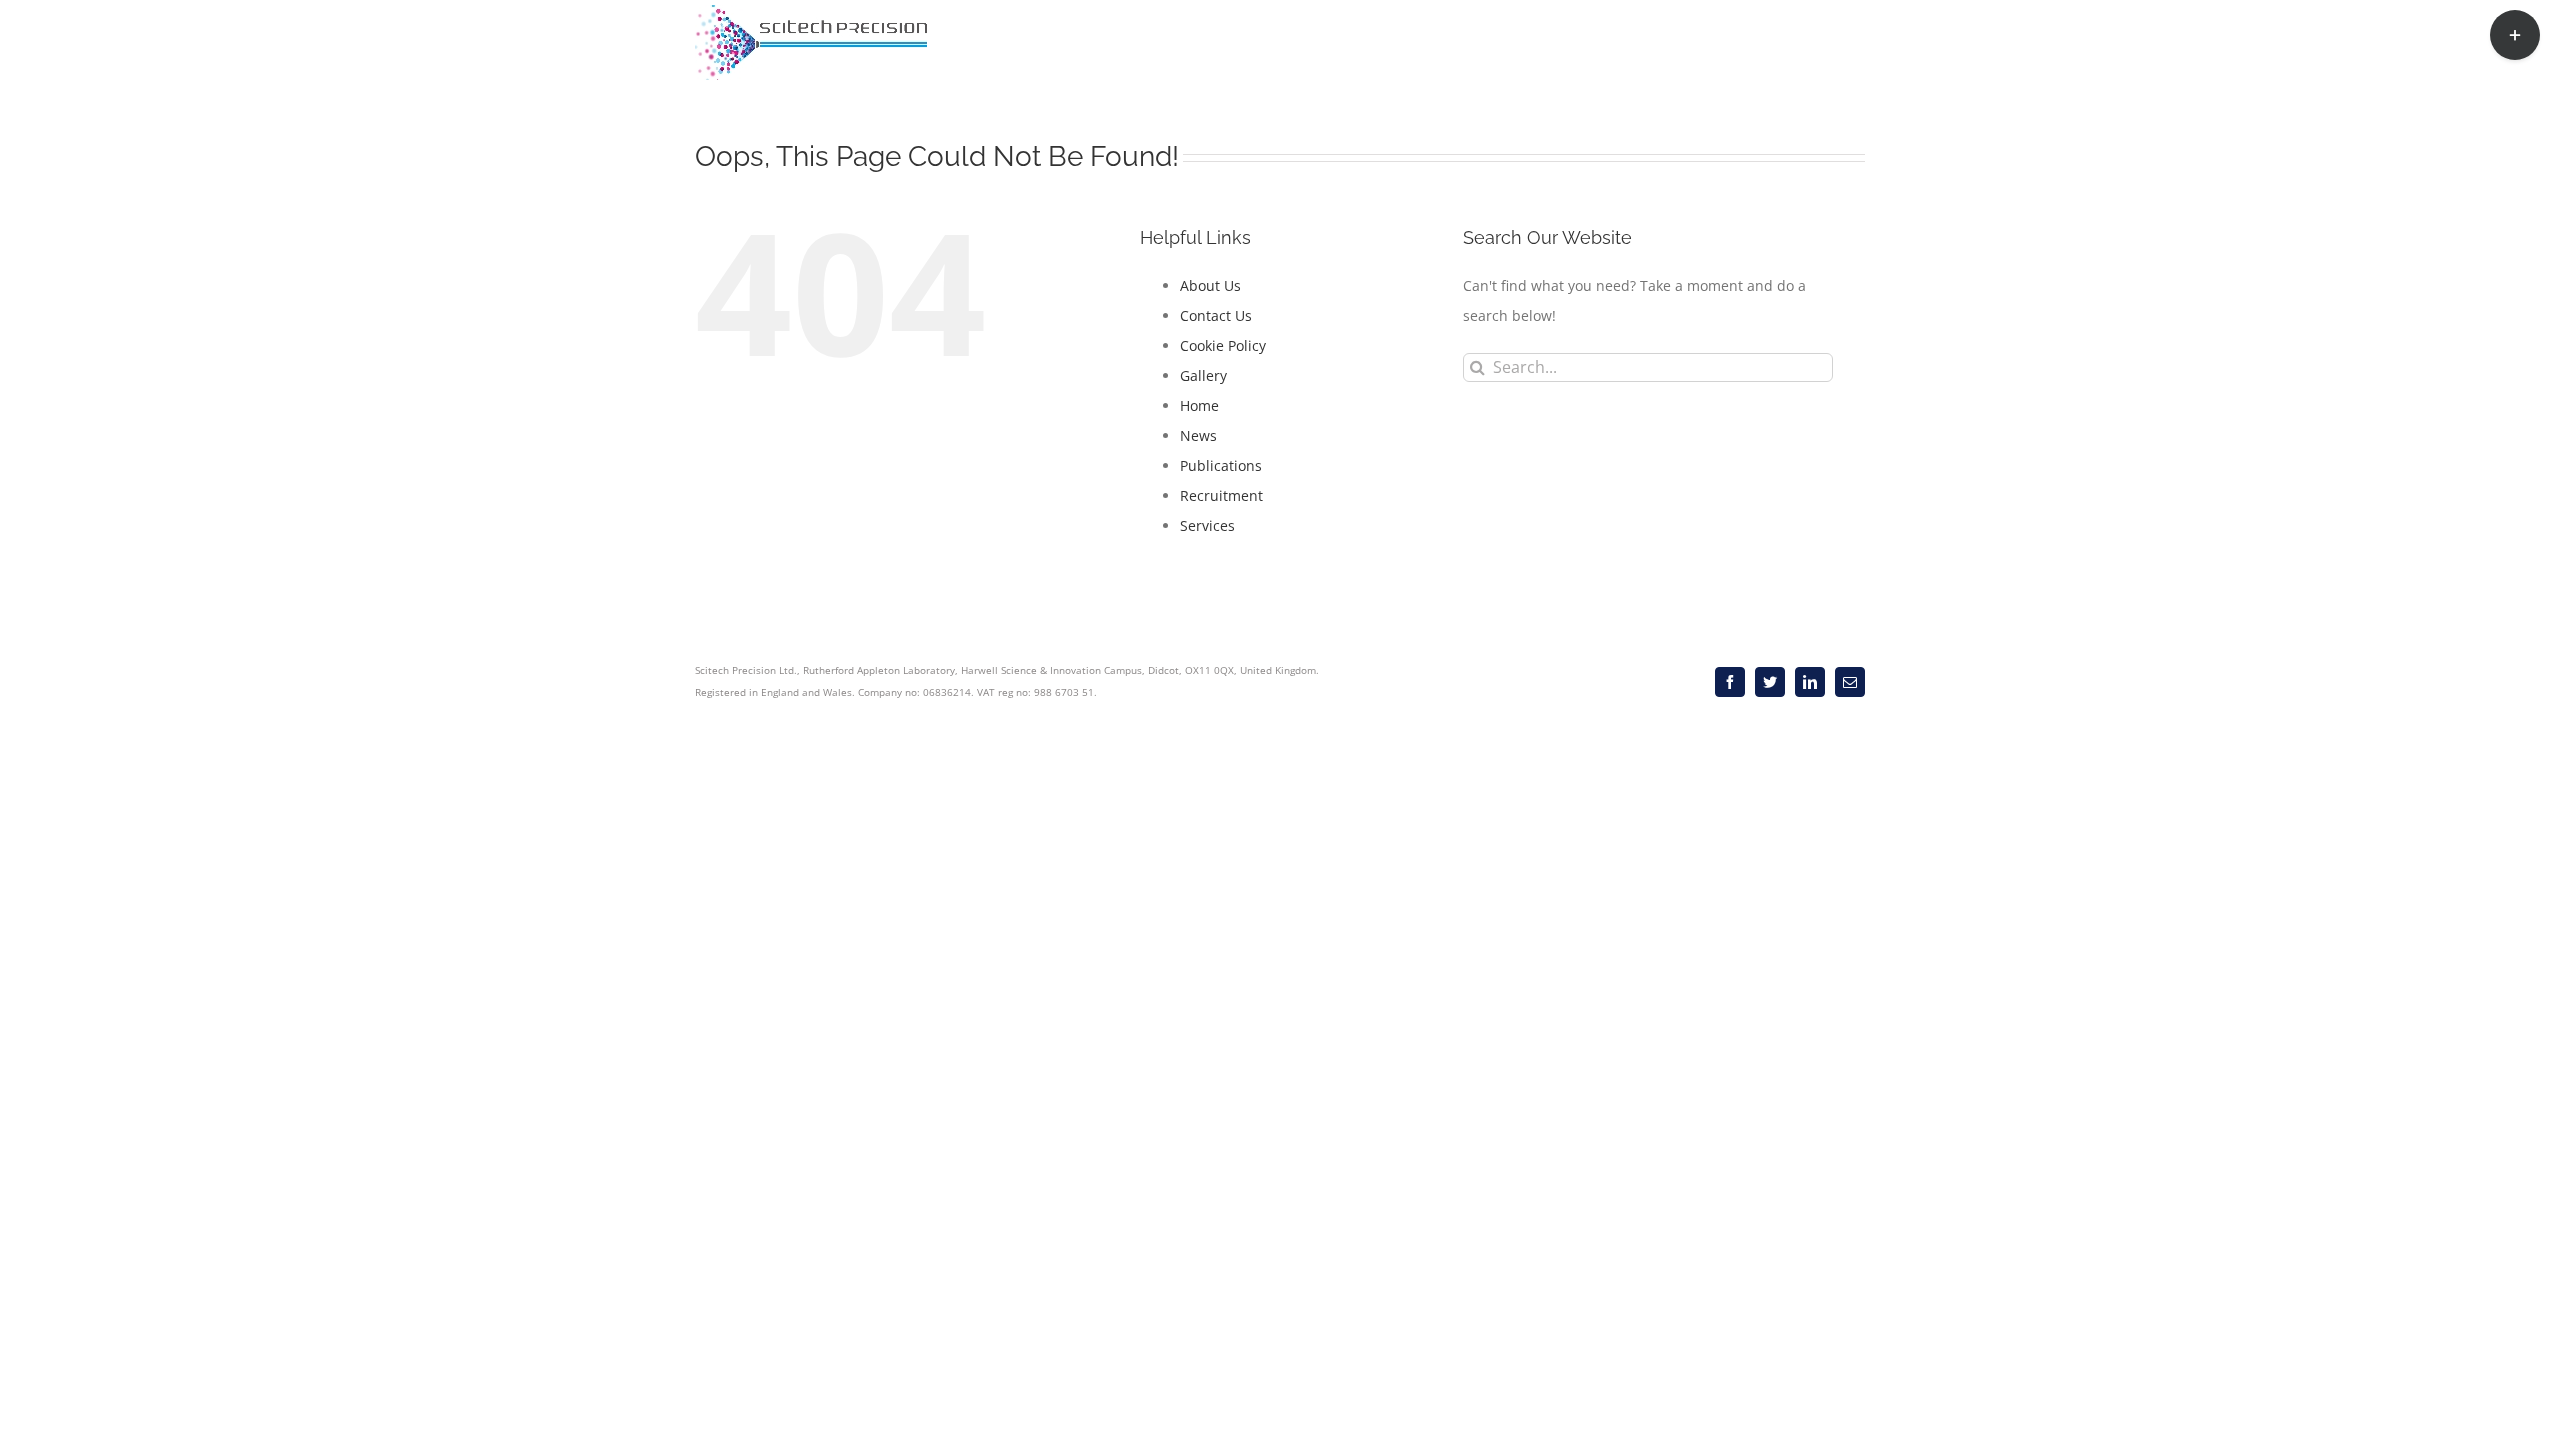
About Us (1210, 285)
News (1198, 435)
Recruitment (1221, 495)
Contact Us (1216, 315)
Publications (1221, 465)
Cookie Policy (1223, 345)
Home (1199, 405)
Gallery (1203, 375)
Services (1207, 525)
